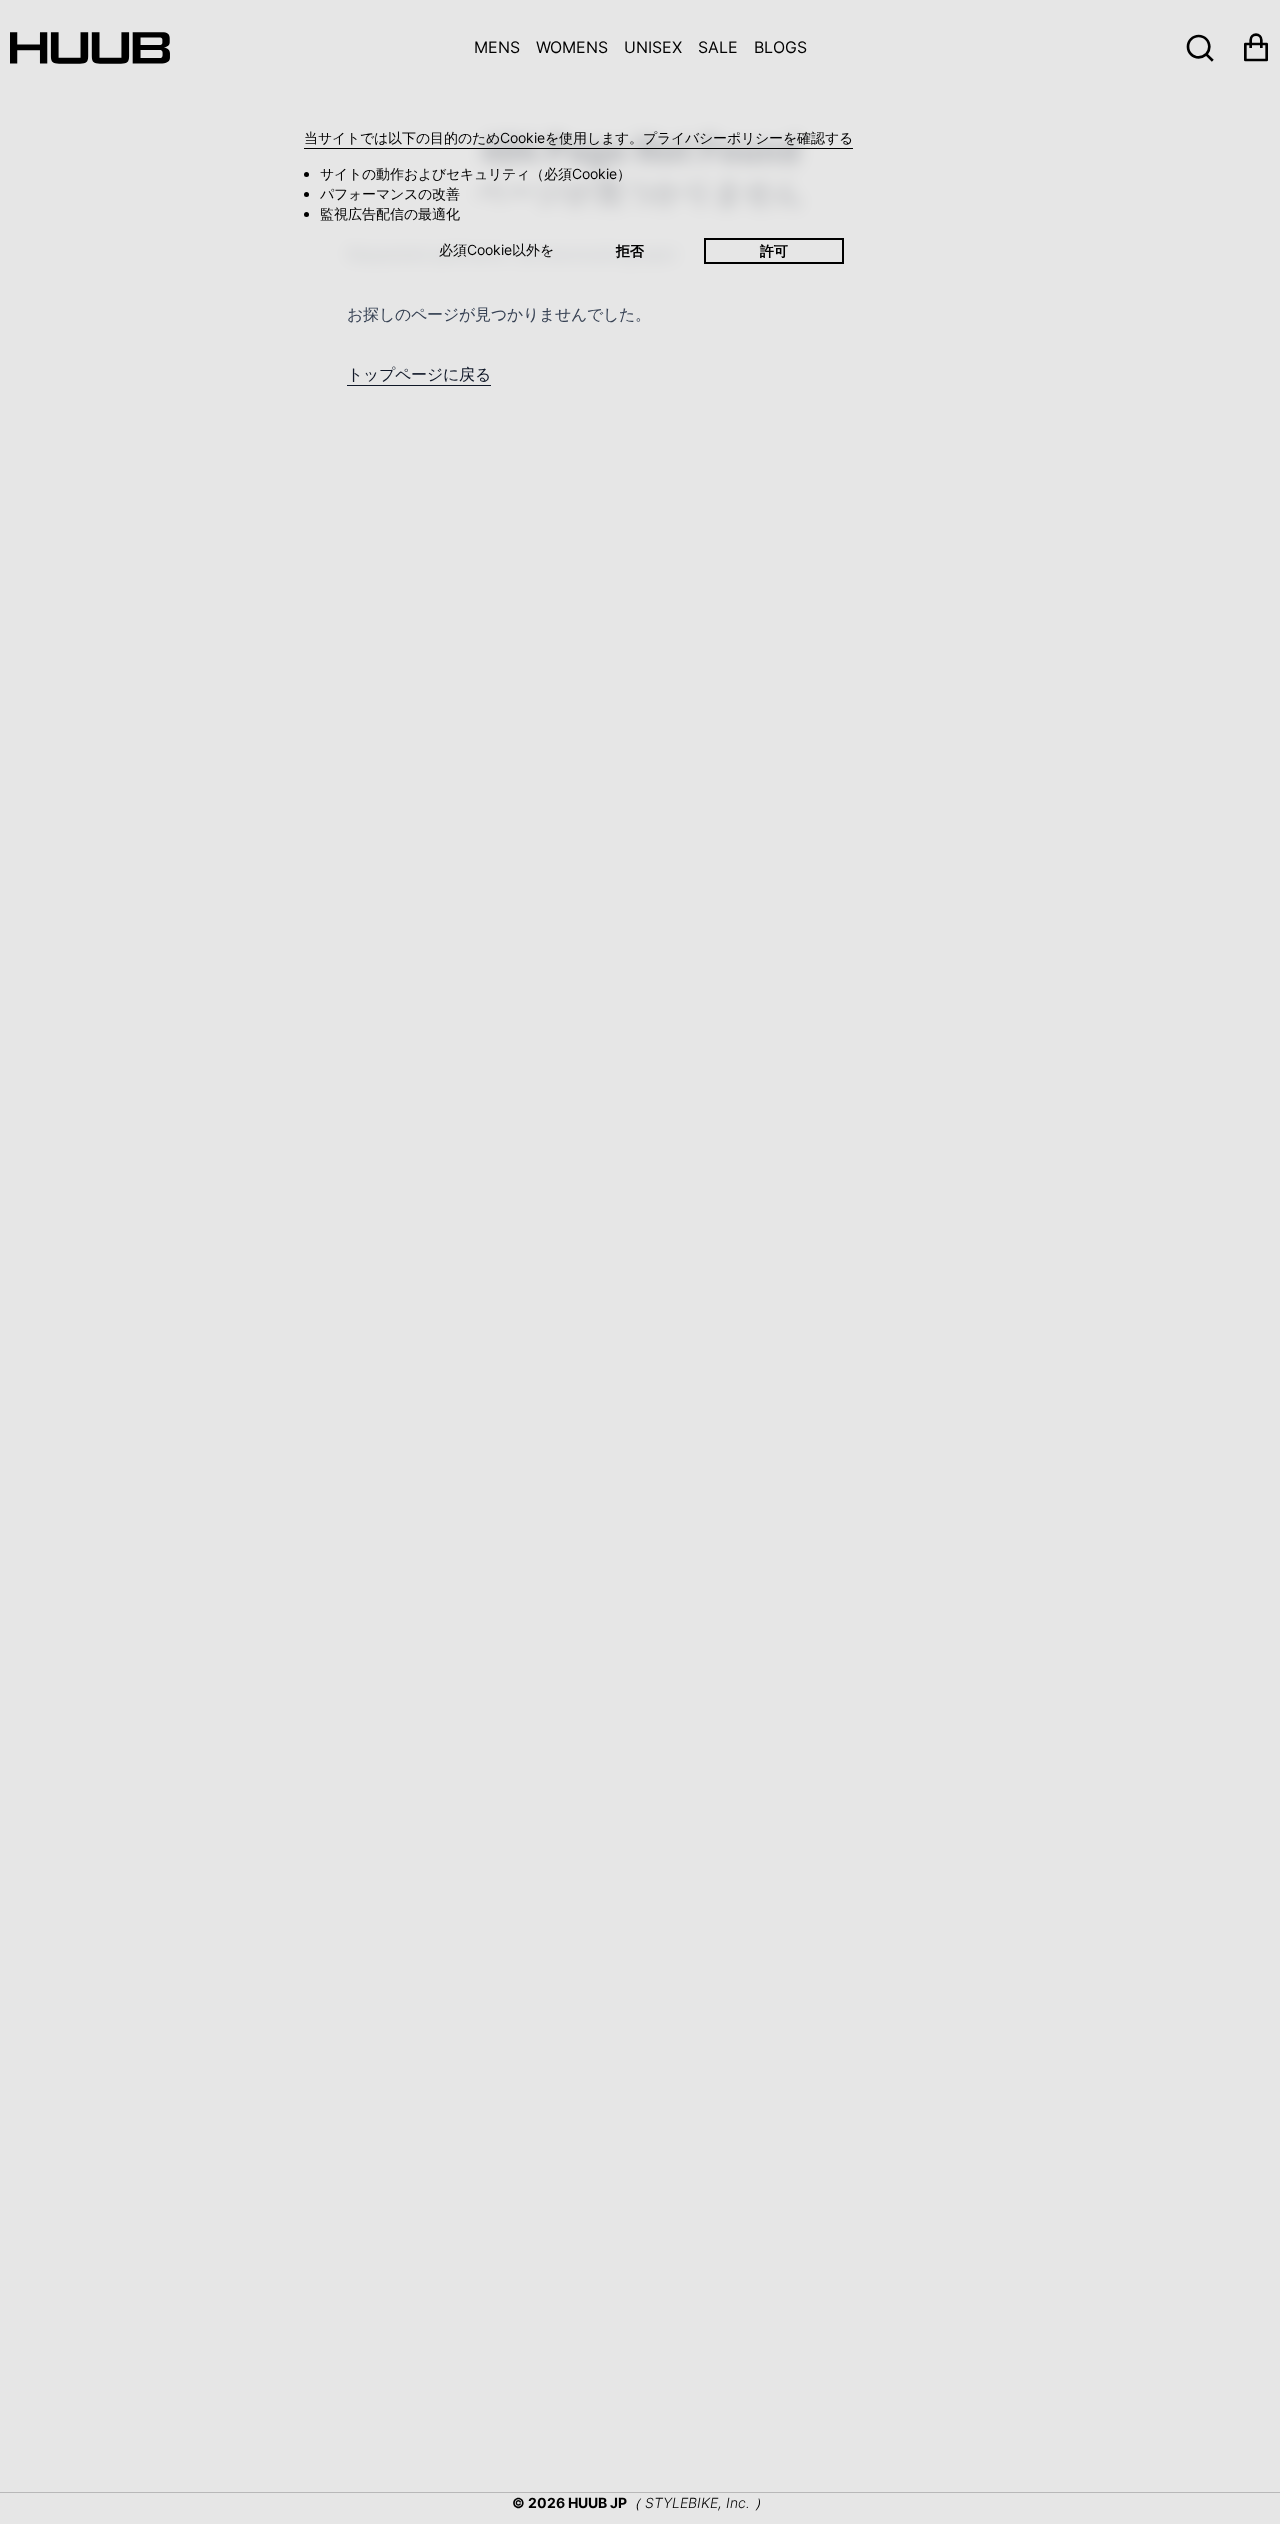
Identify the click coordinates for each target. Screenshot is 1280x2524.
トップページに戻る (419, 374)
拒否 (630, 250)
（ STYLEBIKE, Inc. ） (697, 2502)
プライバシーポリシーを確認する (748, 137)
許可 (774, 250)
